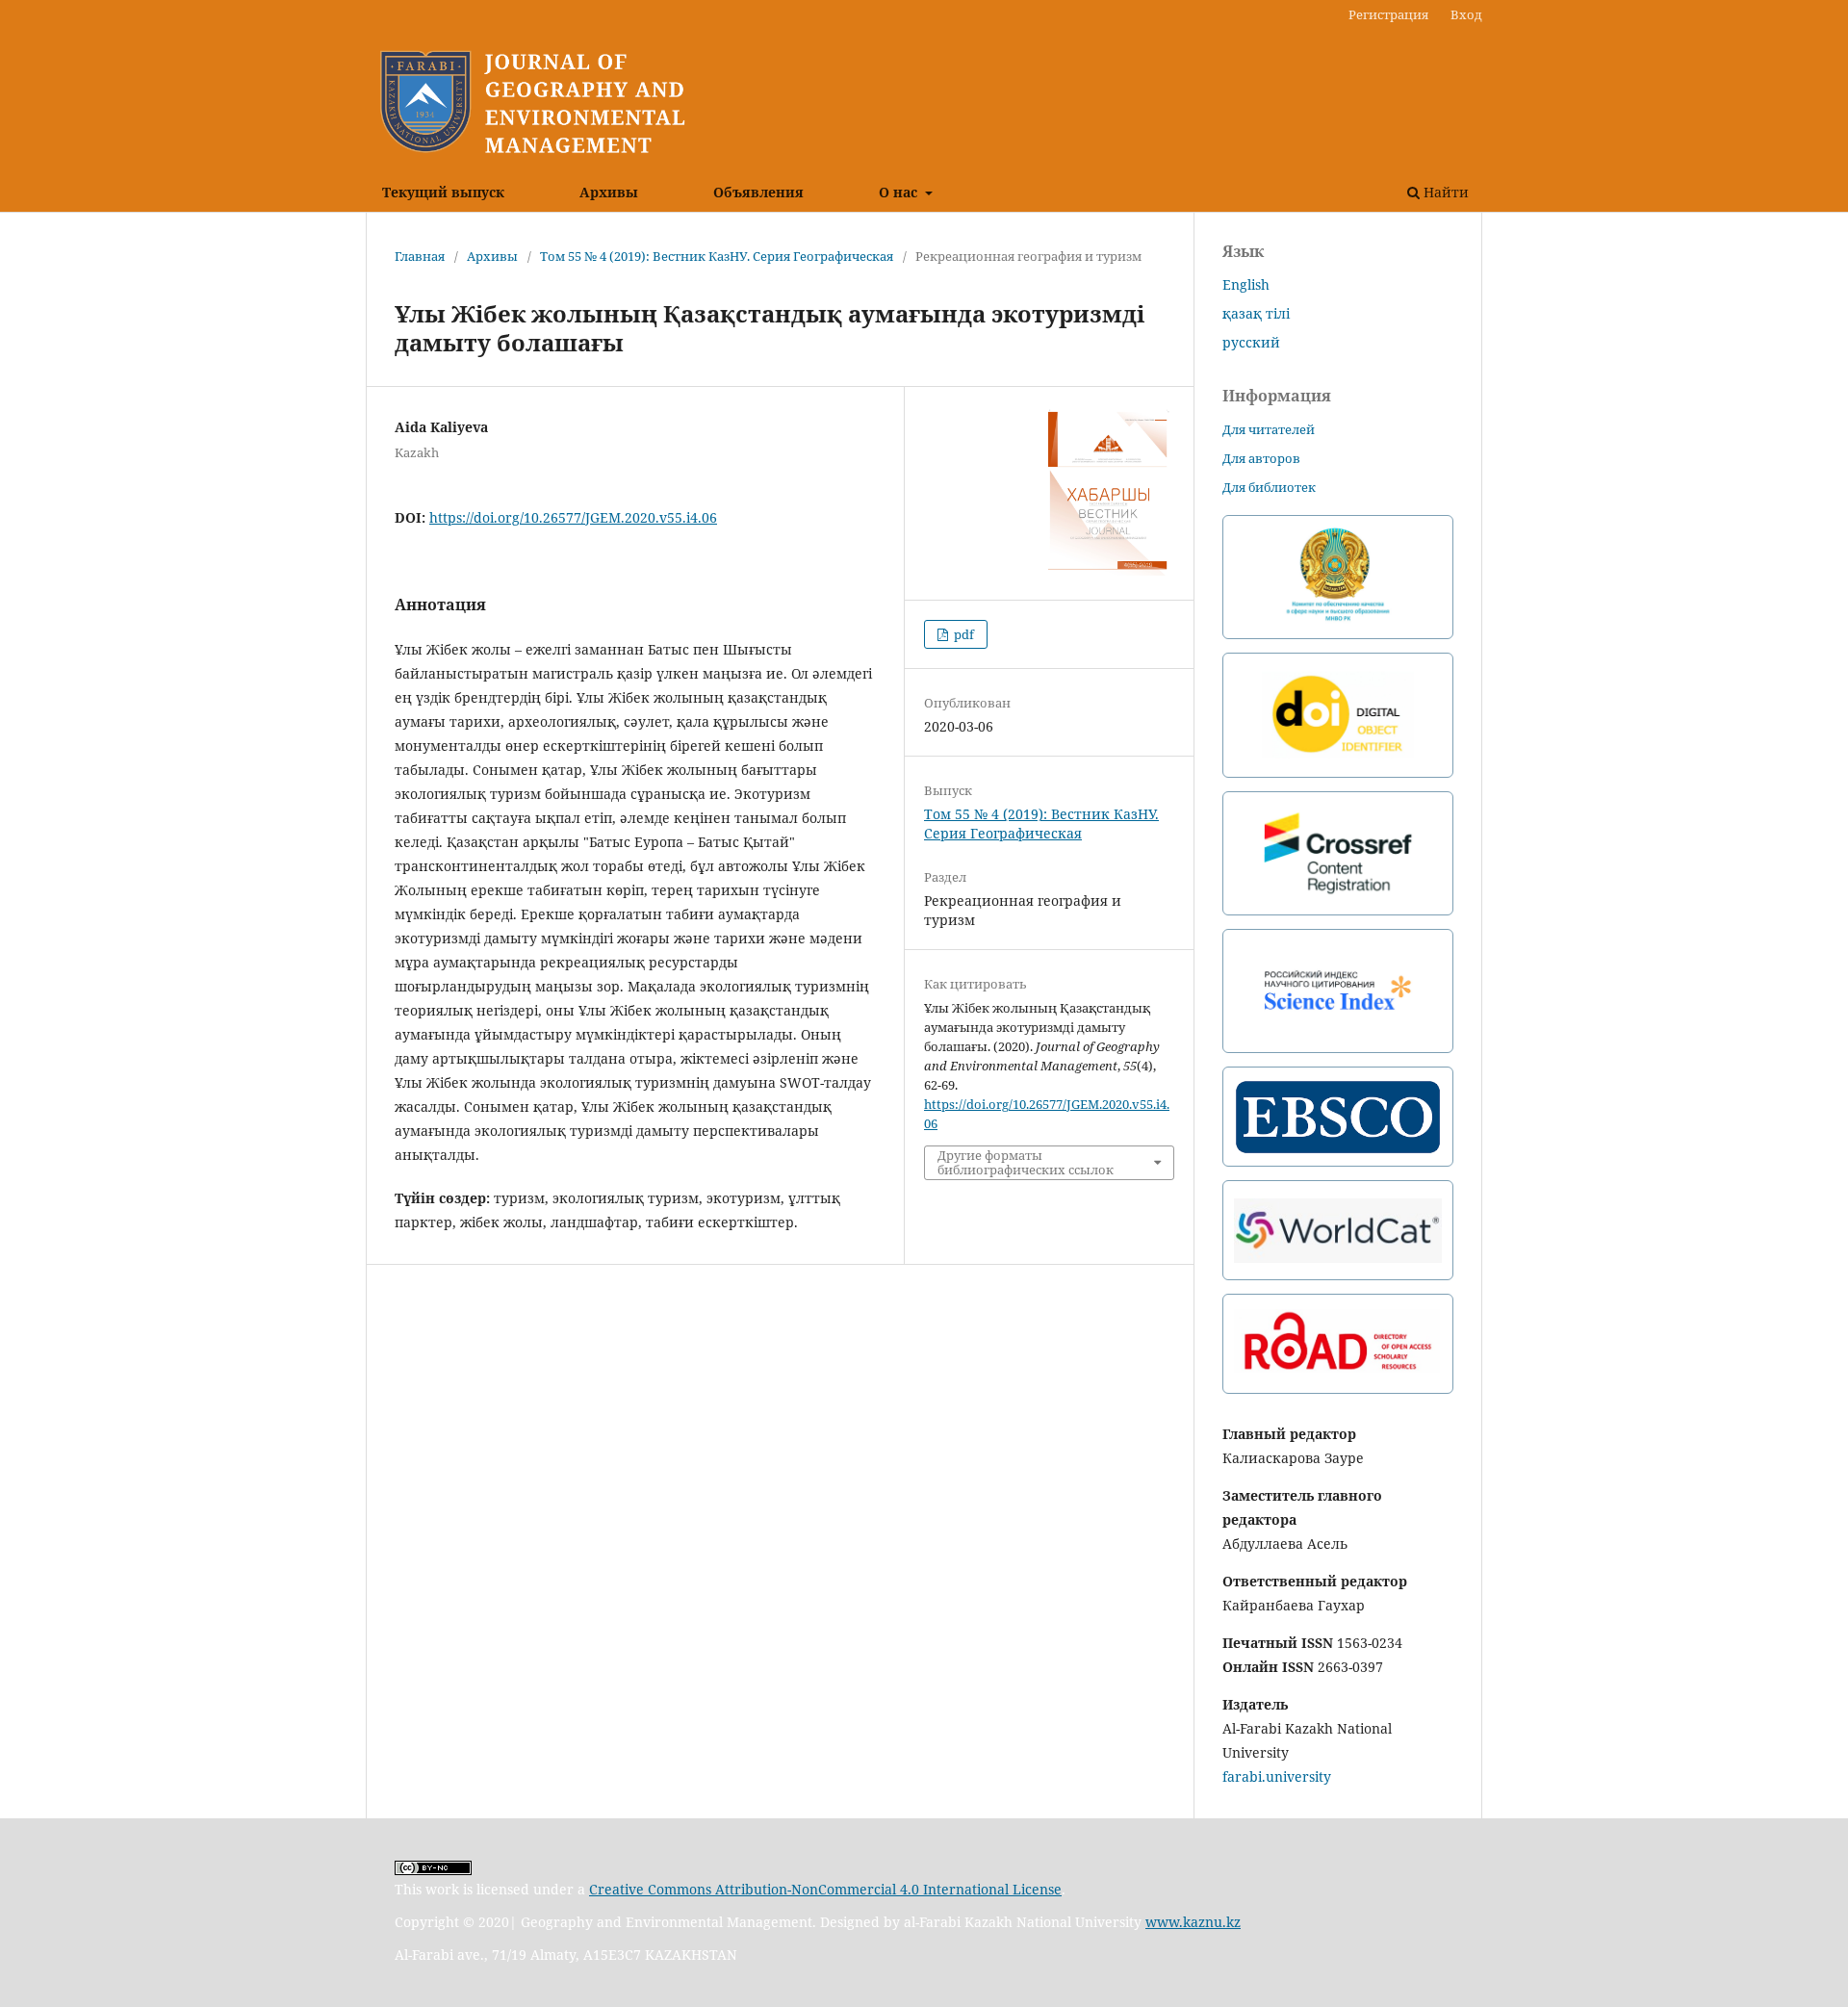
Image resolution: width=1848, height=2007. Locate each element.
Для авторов (1261, 458)
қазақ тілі (1256, 313)
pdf (962, 634)
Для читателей (1269, 429)
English (1246, 284)
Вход (1466, 14)
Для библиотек (1269, 487)
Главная (420, 256)
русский (1251, 342)
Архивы (609, 192)
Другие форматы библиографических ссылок (1026, 1162)
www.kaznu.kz (1193, 1922)
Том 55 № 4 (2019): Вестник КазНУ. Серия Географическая (717, 256)
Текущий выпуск (443, 192)
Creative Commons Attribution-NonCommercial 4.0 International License (825, 1889)
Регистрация (1388, 14)
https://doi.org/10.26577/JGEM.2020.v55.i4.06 (573, 517)
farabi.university (1277, 1776)
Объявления (758, 192)
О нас (900, 192)
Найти (1444, 192)
